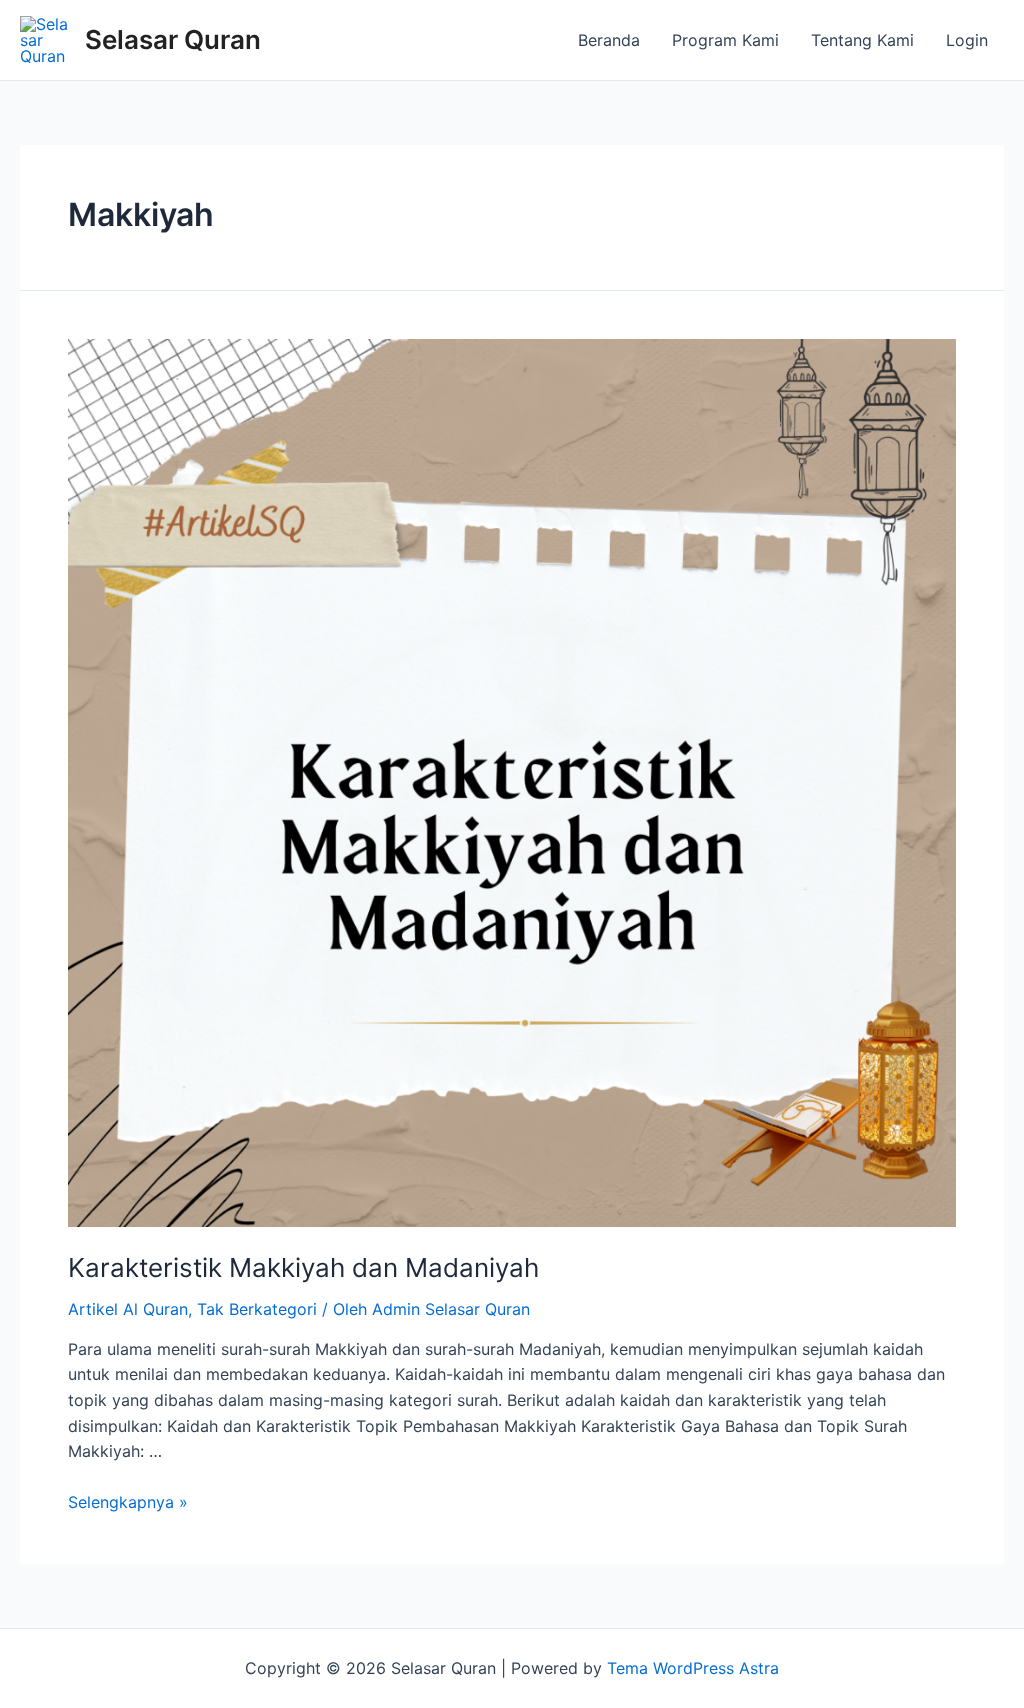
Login (967, 40)
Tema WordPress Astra (693, 1668)
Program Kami (725, 40)
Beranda (609, 40)
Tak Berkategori (257, 1309)
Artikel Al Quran (128, 1309)
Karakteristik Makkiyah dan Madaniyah (303, 1267)
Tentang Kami (862, 40)
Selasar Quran (173, 39)
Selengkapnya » (128, 1502)
